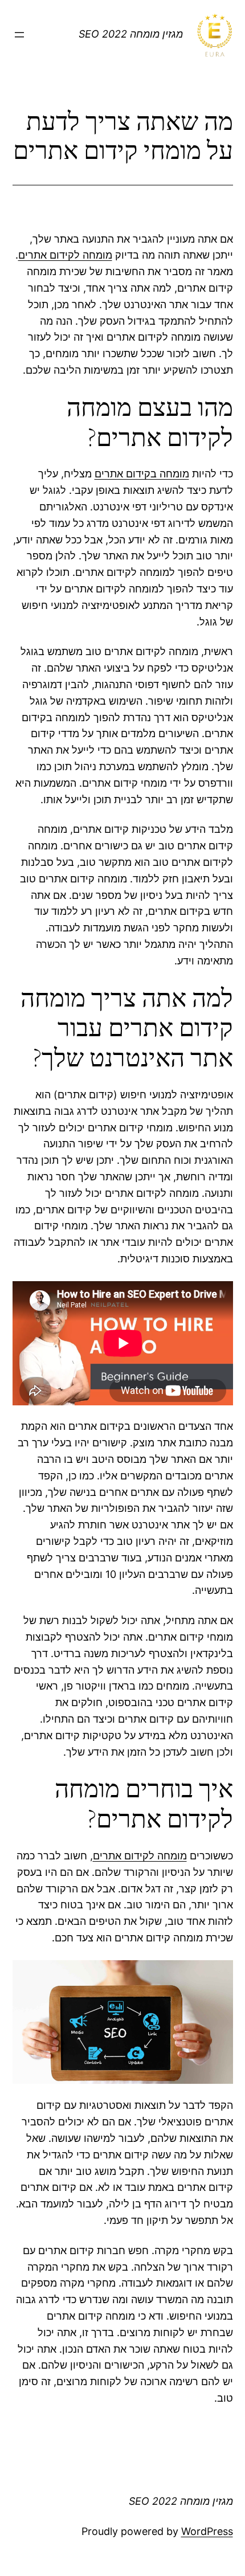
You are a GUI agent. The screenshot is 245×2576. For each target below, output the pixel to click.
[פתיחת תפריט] (19, 35)
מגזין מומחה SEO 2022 (131, 34)
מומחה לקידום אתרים (65, 255)
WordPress (207, 2531)
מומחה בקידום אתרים (142, 474)
